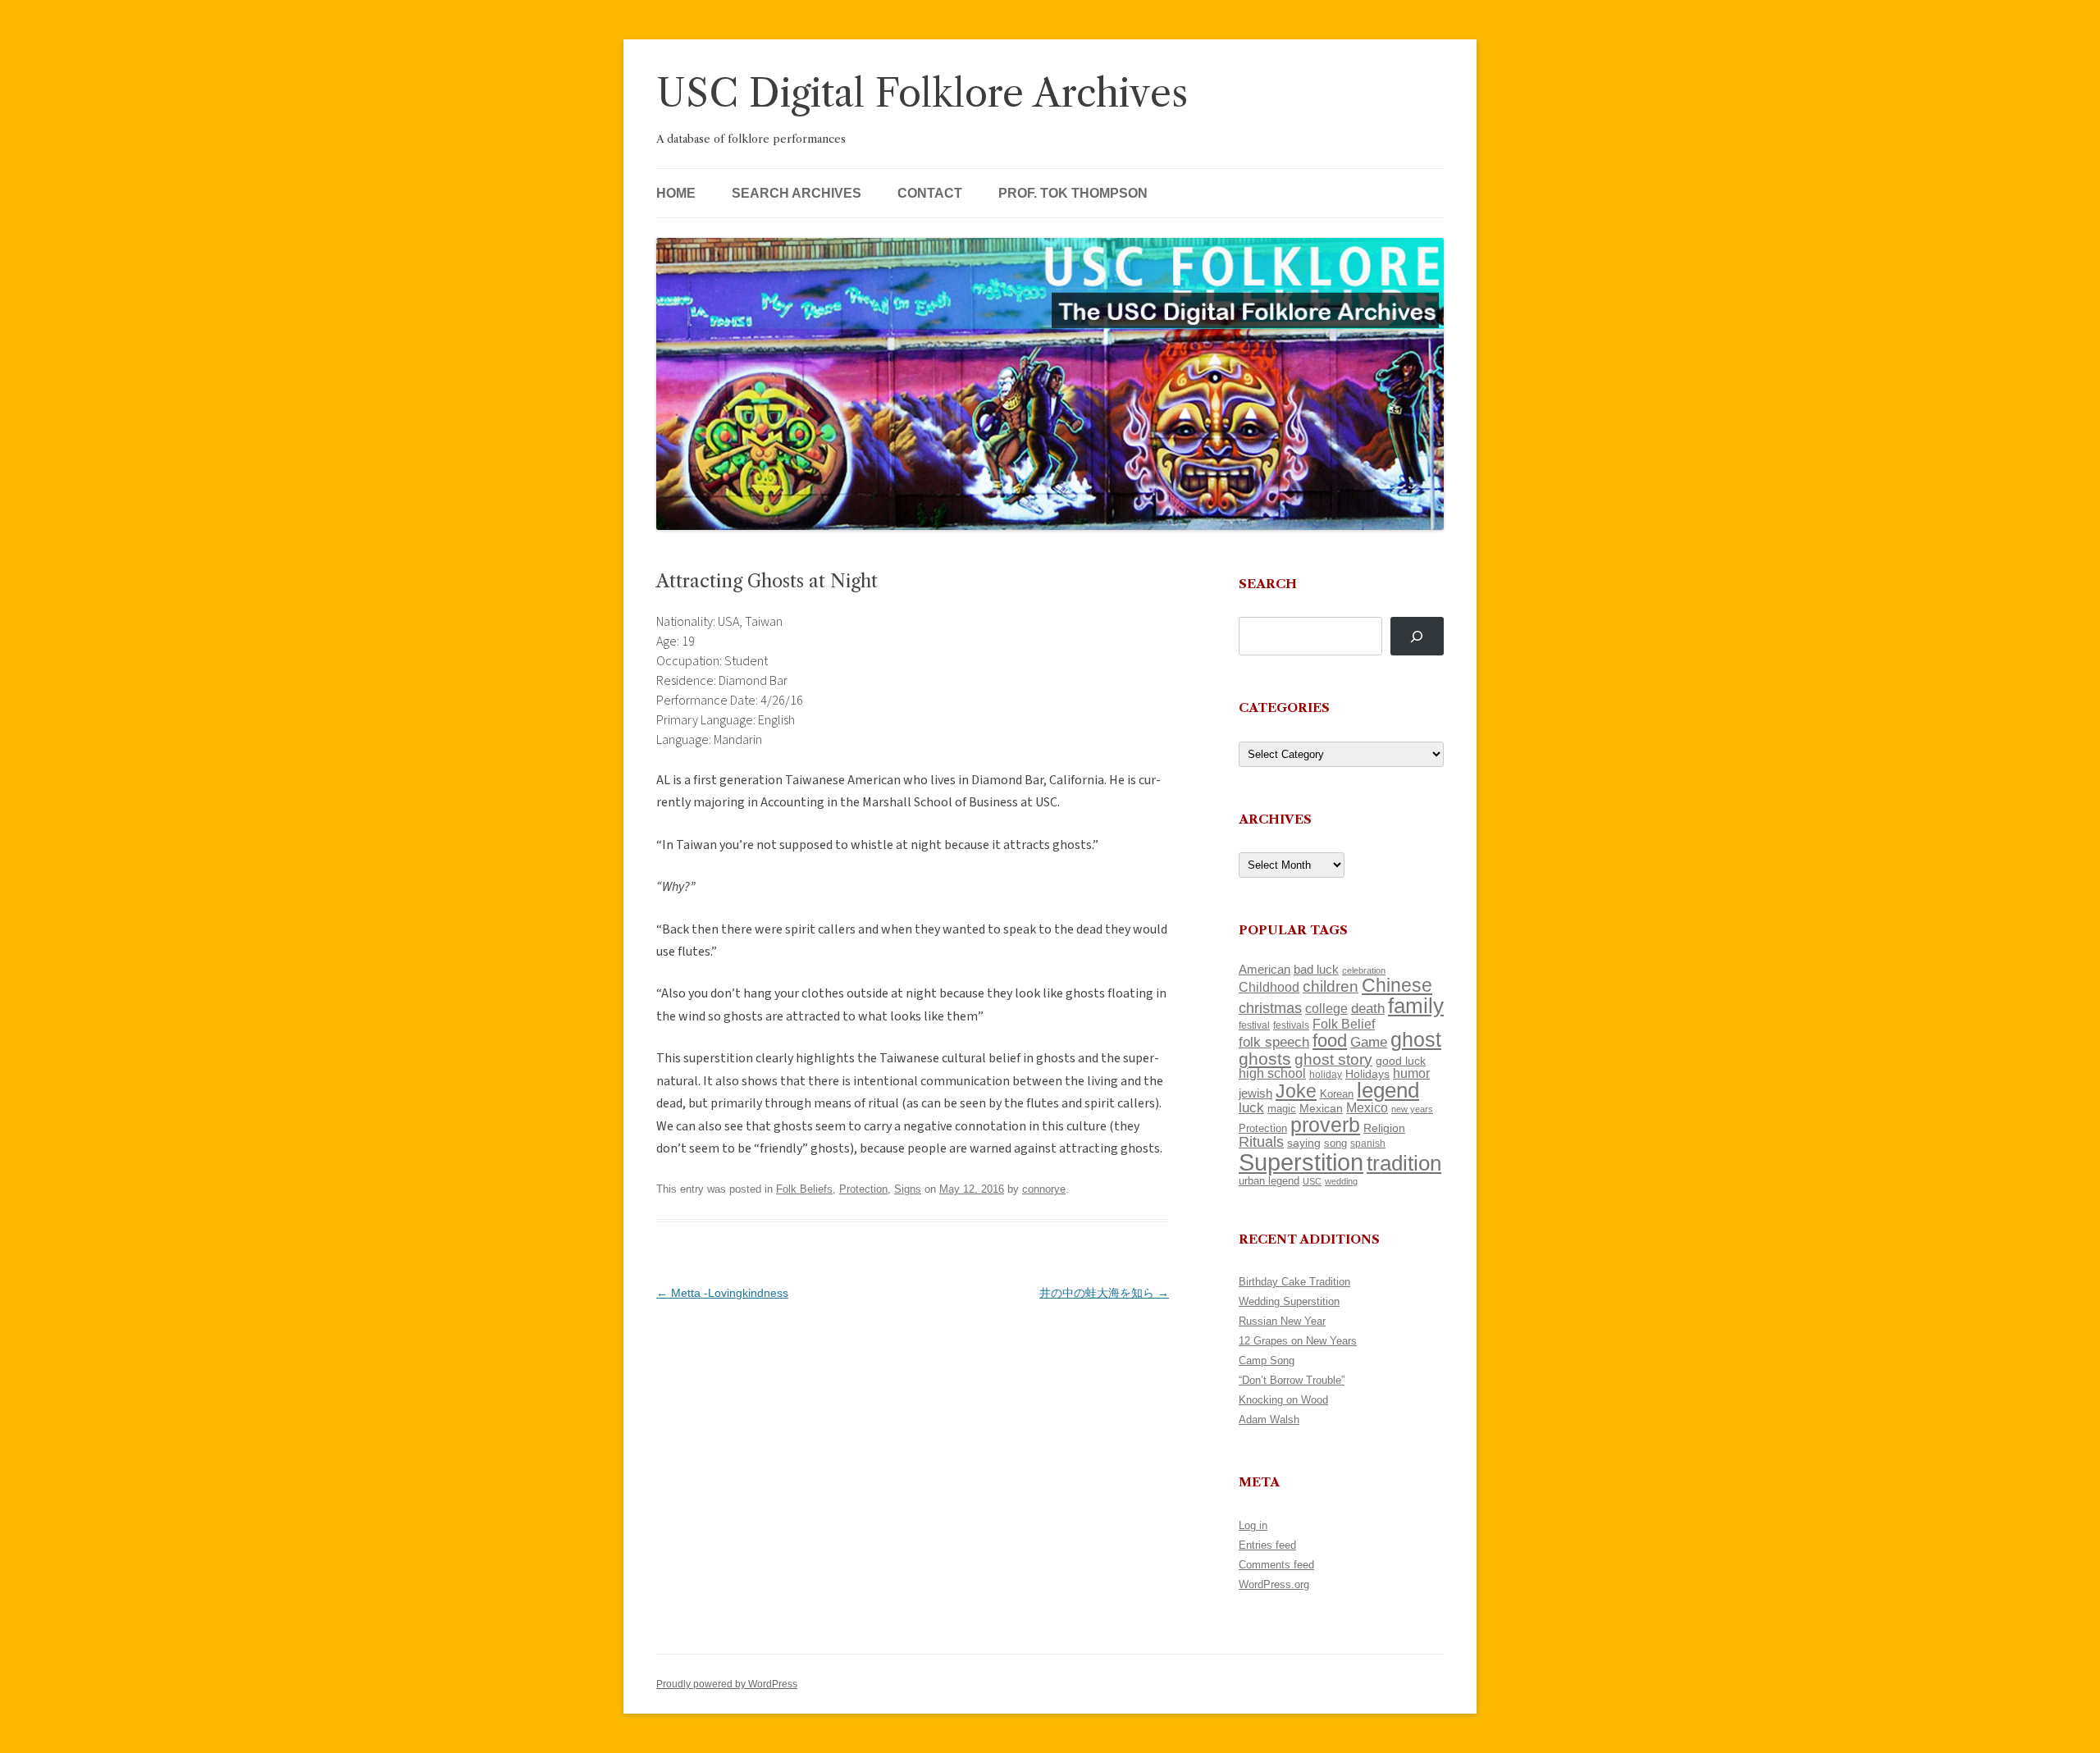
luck (1251, 1108)
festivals (1291, 1025)
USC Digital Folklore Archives (922, 93)
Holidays (1367, 1074)
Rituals (1261, 1142)
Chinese (1397, 985)
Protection (863, 1189)
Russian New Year (1282, 1321)
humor (1411, 1073)
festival (1254, 1025)
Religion (1384, 1128)
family (1416, 1006)
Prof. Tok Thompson (1073, 193)
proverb (1325, 1125)
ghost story (1333, 1059)
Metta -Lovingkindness (722, 1293)
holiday (1326, 1074)
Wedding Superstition (1289, 1301)
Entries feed (1267, 1545)
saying (1304, 1143)
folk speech (1274, 1042)
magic (1282, 1109)
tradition (1404, 1163)
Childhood (1269, 987)
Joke (1296, 1091)
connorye (1044, 1189)
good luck (1401, 1061)
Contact (930, 193)
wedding (1341, 1181)
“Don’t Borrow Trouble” (1292, 1380)
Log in (1253, 1525)
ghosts (1265, 1059)
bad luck (1316, 970)
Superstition (1301, 1162)
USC (1312, 1181)
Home (676, 193)
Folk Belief (1344, 1024)
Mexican (1321, 1108)
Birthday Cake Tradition (1294, 1282)
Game (1369, 1042)
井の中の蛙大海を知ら (1104, 1293)
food (1330, 1041)
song (1335, 1143)
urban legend (1269, 1181)
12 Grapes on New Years (1298, 1341)
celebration (1364, 970)
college (1326, 1009)
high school (1272, 1073)
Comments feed (1276, 1565)
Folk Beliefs (804, 1189)
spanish (1368, 1144)
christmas (1270, 1008)
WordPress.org (1274, 1584)
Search (1268, 584)
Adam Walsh (1269, 1420)
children (1331, 986)
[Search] (1417, 636)
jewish (1255, 1093)
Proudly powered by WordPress (727, 1684)
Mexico (1367, 1108)
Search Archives (797, 193)
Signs (908, 1189)
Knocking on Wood (1283, 1400)
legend (1388, 1090)
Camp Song (1267, 1360)
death (1368, 1008)
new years (1412, 1109)
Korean (1337, 1094)
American (1265, 970)
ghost (1416, 1040)
